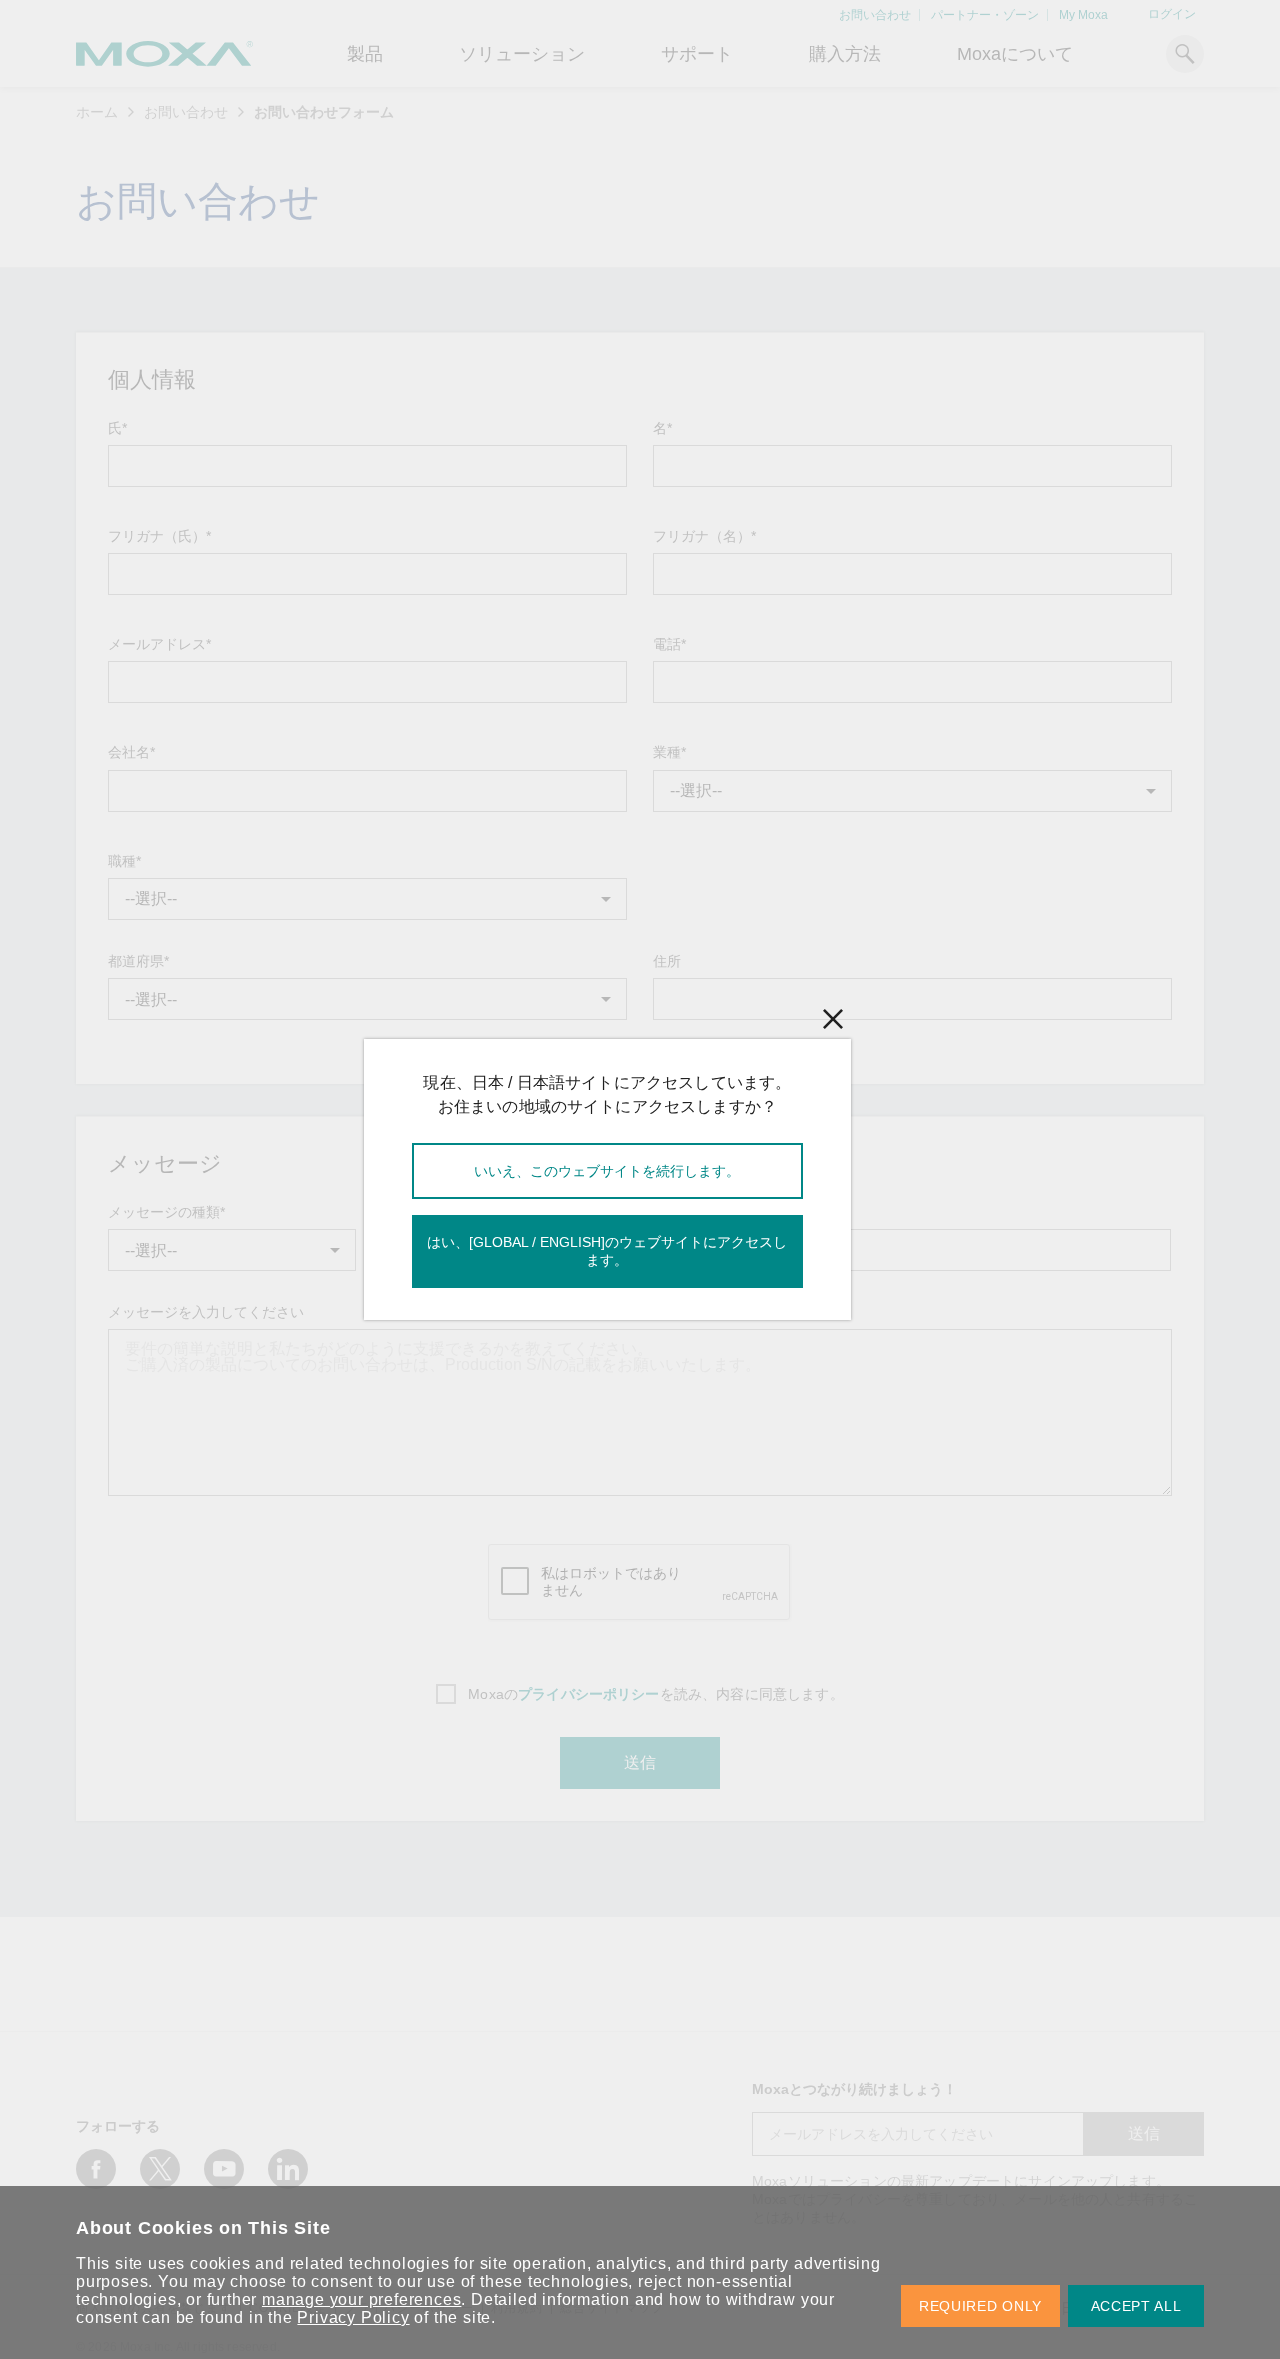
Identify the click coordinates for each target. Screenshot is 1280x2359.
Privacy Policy (353, 2317)
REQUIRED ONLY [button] (980, 2306)
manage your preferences (361, 2299)
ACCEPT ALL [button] (1136, 2306)
